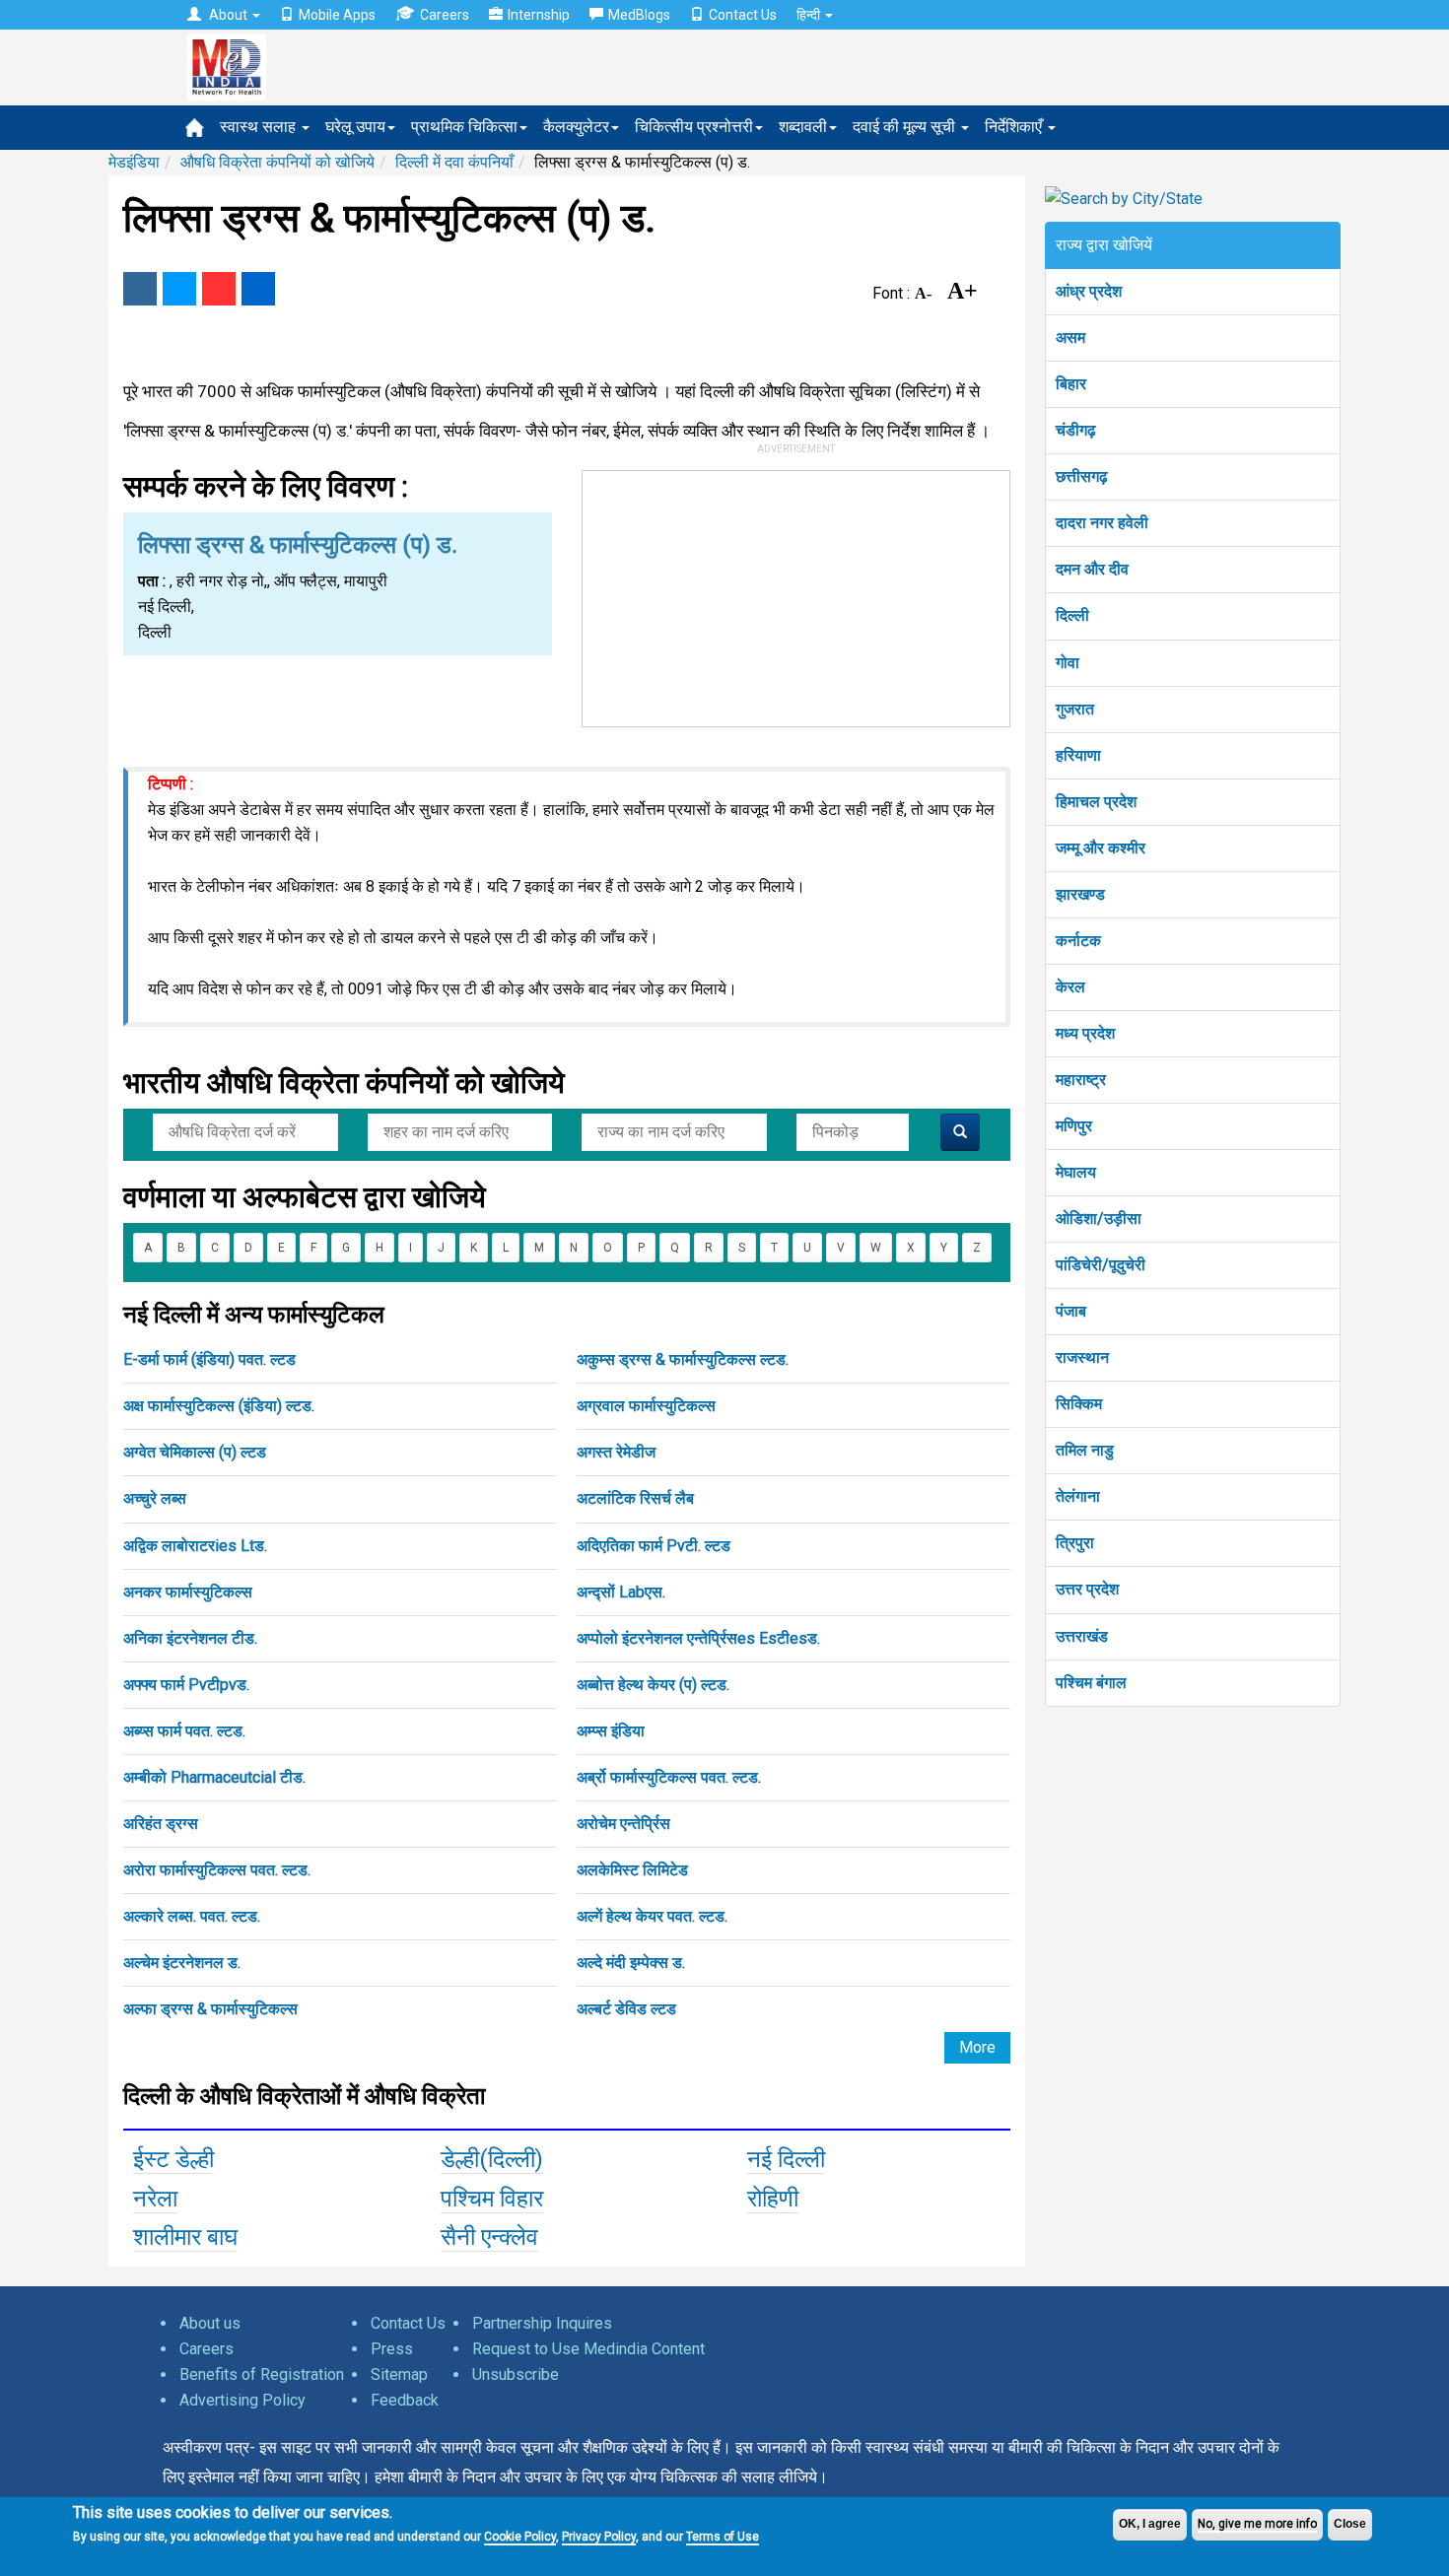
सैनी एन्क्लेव (489, 2237)
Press (392, 2349)
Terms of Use (723, 2537)
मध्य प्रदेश (1085, 1033)
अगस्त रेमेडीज (616, 1452)
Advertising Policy (242, 2400)
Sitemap (399, 2374)
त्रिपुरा (1075, 1543)
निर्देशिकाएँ (1015, 127)
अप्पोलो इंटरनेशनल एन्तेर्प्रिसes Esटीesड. (698, 1638)
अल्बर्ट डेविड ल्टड (626, 2009)
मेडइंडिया (134, 162)
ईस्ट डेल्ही (173, 2159)
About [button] (228, 15)
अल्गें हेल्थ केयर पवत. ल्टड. (652, 1916)
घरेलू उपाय (355, 127)
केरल (1070, 987)
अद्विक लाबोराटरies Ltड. (195, 1546)
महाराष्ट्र (1081, 1080)
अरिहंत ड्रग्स (161, 1824)
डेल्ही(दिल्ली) (492, 2159)
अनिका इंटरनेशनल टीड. (190, 1638)
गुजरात (1075, 709)
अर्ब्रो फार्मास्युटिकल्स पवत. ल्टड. (669, 1777)
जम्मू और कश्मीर (1101, 848)
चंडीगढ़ (1076, 430)
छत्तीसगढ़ (1082, 476)
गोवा (1068, 663)
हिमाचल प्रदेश (1096, 802)
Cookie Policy (520, 2537)
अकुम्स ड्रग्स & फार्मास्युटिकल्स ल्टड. (683, 1359)
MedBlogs (639, 15)
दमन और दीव (1092, 569)
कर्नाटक (1078, 941)
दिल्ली (1072, 615)
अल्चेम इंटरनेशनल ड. (182, 1963)
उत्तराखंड (1082, 1636)
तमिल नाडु (1085, 1450)
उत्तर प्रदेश (1087, 1589)
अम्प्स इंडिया (611, 1731)
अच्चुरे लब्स (155, 1498)
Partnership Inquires (542, 2323)
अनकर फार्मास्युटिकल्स (188, 1592)
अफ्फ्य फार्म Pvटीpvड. (186, 1685)
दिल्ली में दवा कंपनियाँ (454, 162)
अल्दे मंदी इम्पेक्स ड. (631, 1963)
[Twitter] (179, 289)
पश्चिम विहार (492, 2199)
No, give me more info (1257, 2524)
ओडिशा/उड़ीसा (1099, 1219)
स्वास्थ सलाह (260, 127)
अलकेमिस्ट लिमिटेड (632, 1870)
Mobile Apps (337, 15)
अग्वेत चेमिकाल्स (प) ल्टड (195, 1452)
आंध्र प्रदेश (1089, 291)
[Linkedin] (258, 289)
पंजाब (1071, 1311)
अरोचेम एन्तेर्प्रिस (623, 1824)
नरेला (155, 2199)
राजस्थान (1082, 1357)
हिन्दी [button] (810, 15)
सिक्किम (1079, 1404)
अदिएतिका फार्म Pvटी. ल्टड (654, 1546)
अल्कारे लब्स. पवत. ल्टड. (192, 1916)
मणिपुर (1074, 1126)
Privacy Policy (599, 2537)
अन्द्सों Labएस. (621, 1592)
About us (210, 2323)
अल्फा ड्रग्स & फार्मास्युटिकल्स (210, 2009)
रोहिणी (773, 2199)
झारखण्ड (1080, 894)
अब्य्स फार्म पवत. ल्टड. (184, 1731)
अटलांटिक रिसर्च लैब (635, 1498)
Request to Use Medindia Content (588, 2349)
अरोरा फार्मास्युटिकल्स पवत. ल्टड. (217, 1870)
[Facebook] (140, 289)
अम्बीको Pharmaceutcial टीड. (214, 1777)
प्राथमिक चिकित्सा (464, 127)
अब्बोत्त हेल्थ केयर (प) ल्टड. (653, 1685)
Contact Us (743, 15)
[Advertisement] (796, 594)
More (977, 2047)
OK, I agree (1150, 2524)
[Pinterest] (219, 289)
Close (1350, 2524)
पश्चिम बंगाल (1091, 1683)
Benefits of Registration (262, 2374)
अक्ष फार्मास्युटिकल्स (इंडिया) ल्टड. (219, 1406)
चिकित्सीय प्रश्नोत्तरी (694, 127)
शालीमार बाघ (185, 2237)
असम (1070, 338)
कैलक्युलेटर (576, 127)
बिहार (1071, 384)
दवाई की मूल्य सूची (906, 127)
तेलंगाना (1078, 1496)
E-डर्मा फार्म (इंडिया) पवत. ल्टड (209, 1359)
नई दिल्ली (786, 2159)
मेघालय (1076, 1172)
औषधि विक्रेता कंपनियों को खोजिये (277, 162)
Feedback (405, 2400)
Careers (445, 15)
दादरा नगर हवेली (1102, 523)
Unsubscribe (516, 2374)
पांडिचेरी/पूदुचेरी (1101, 1265)
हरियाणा (1078, 755)
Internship (539, 15)
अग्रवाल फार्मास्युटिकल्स (646, 1406)
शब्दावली (803, 127)
